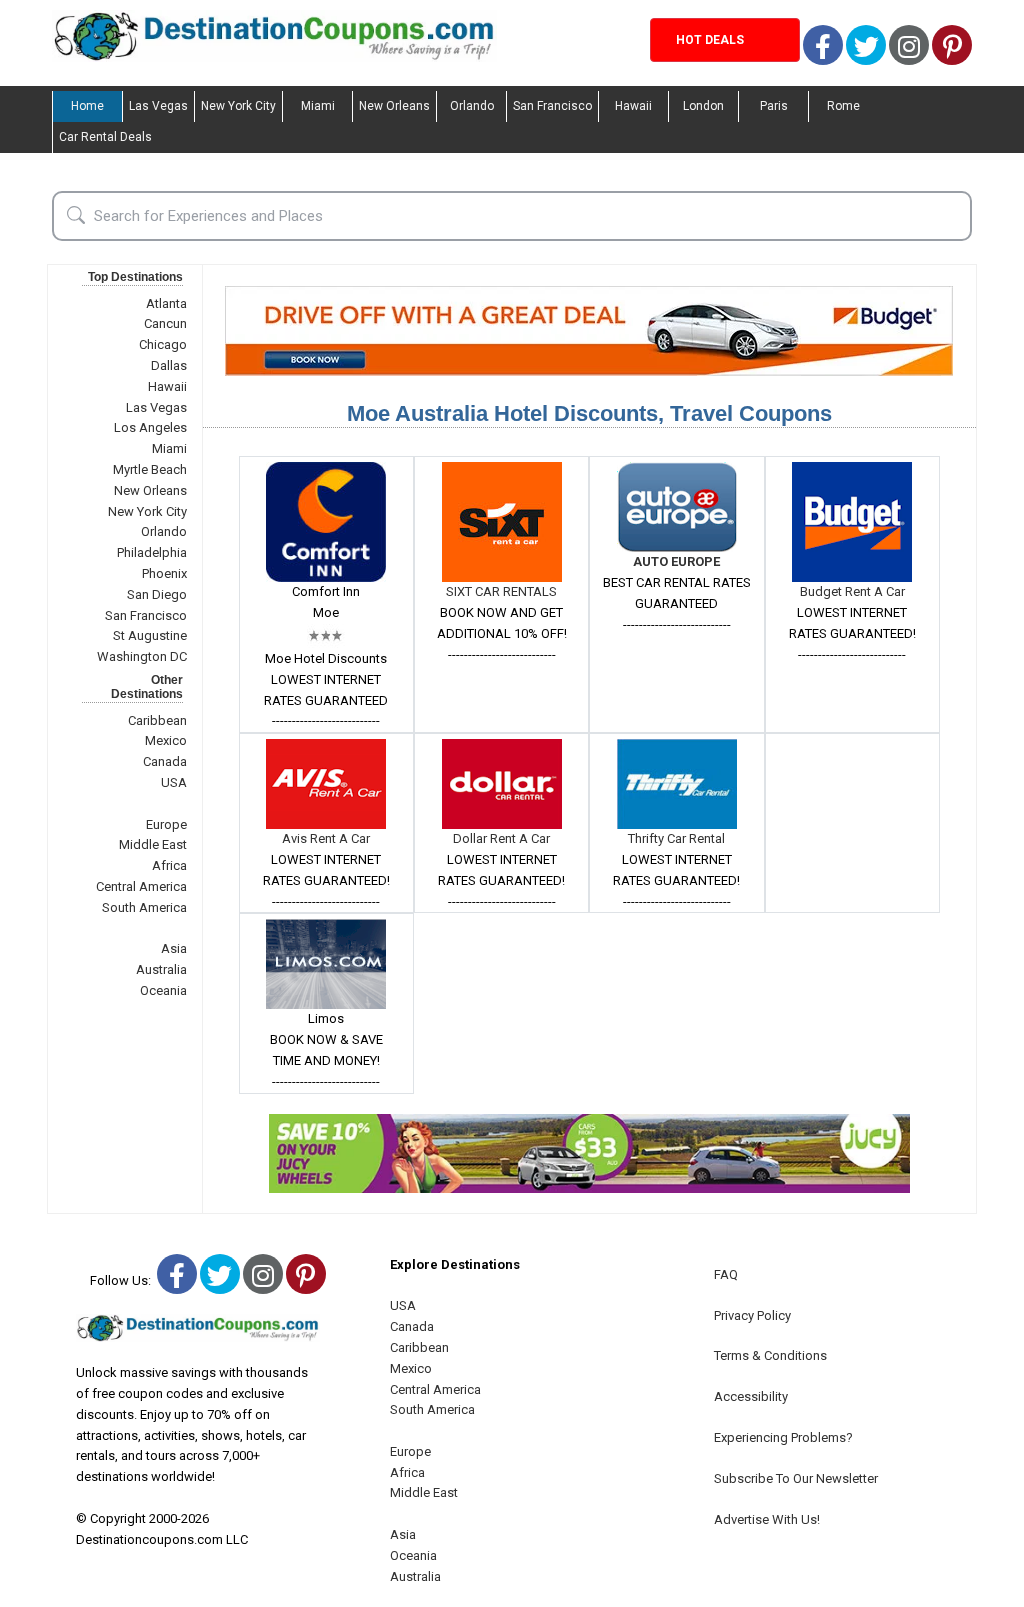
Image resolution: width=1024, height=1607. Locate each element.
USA (174, 782)
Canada (165, 761)
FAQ (726, 1274)
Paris (774, 106)
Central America (141, 886)
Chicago (163, 344)
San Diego (157, 594)
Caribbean (157, 720)
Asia (174, 948)
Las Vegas (158, 106)
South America (144, 907)
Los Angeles (150, 427)
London (703, 106)
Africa (169, 865)
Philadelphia (152, 552)
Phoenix (164, 573)
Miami (318, 106)
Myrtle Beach (150, 469)
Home (87, 106)
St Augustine (150, 635)
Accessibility (751, 1396)
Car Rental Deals (105, 137)
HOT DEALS (710, 40)
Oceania (163, 990)
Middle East (153, 844)
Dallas (169, 365)
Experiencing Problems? (783, 1437)
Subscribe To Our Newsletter (796, 1478)
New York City (238, 106)
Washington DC (142, 656)
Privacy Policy (752, 1315)
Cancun (165, 323)
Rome (843, 106)
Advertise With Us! (767, 1519)
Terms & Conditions (770, 1355)
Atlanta (166, 303)
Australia (161, 969)
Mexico (166, 740)
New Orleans (394, 106)
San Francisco (552, 106)
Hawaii (633, 106)
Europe (166, 824)
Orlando (472, 106)
